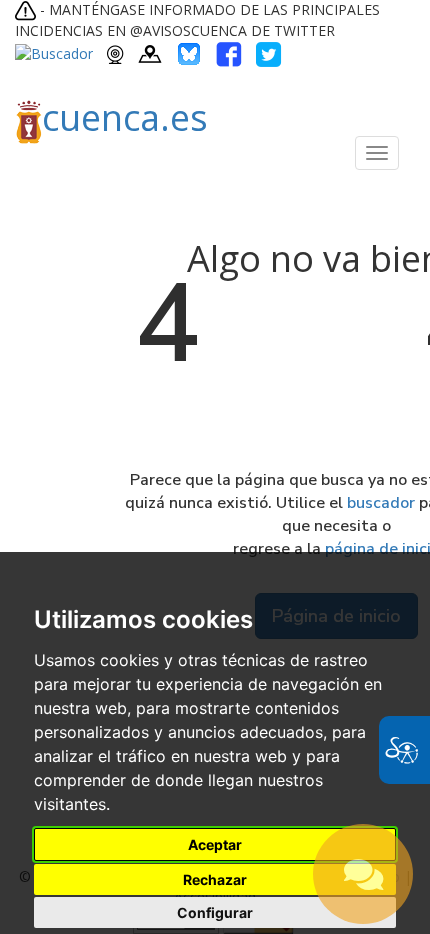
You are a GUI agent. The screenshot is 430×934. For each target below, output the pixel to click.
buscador (381, 503)
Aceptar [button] (215, 844)
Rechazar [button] (215, 879)
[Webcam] (115, 52)
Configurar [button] (215, 912)
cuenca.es (125, 117)
